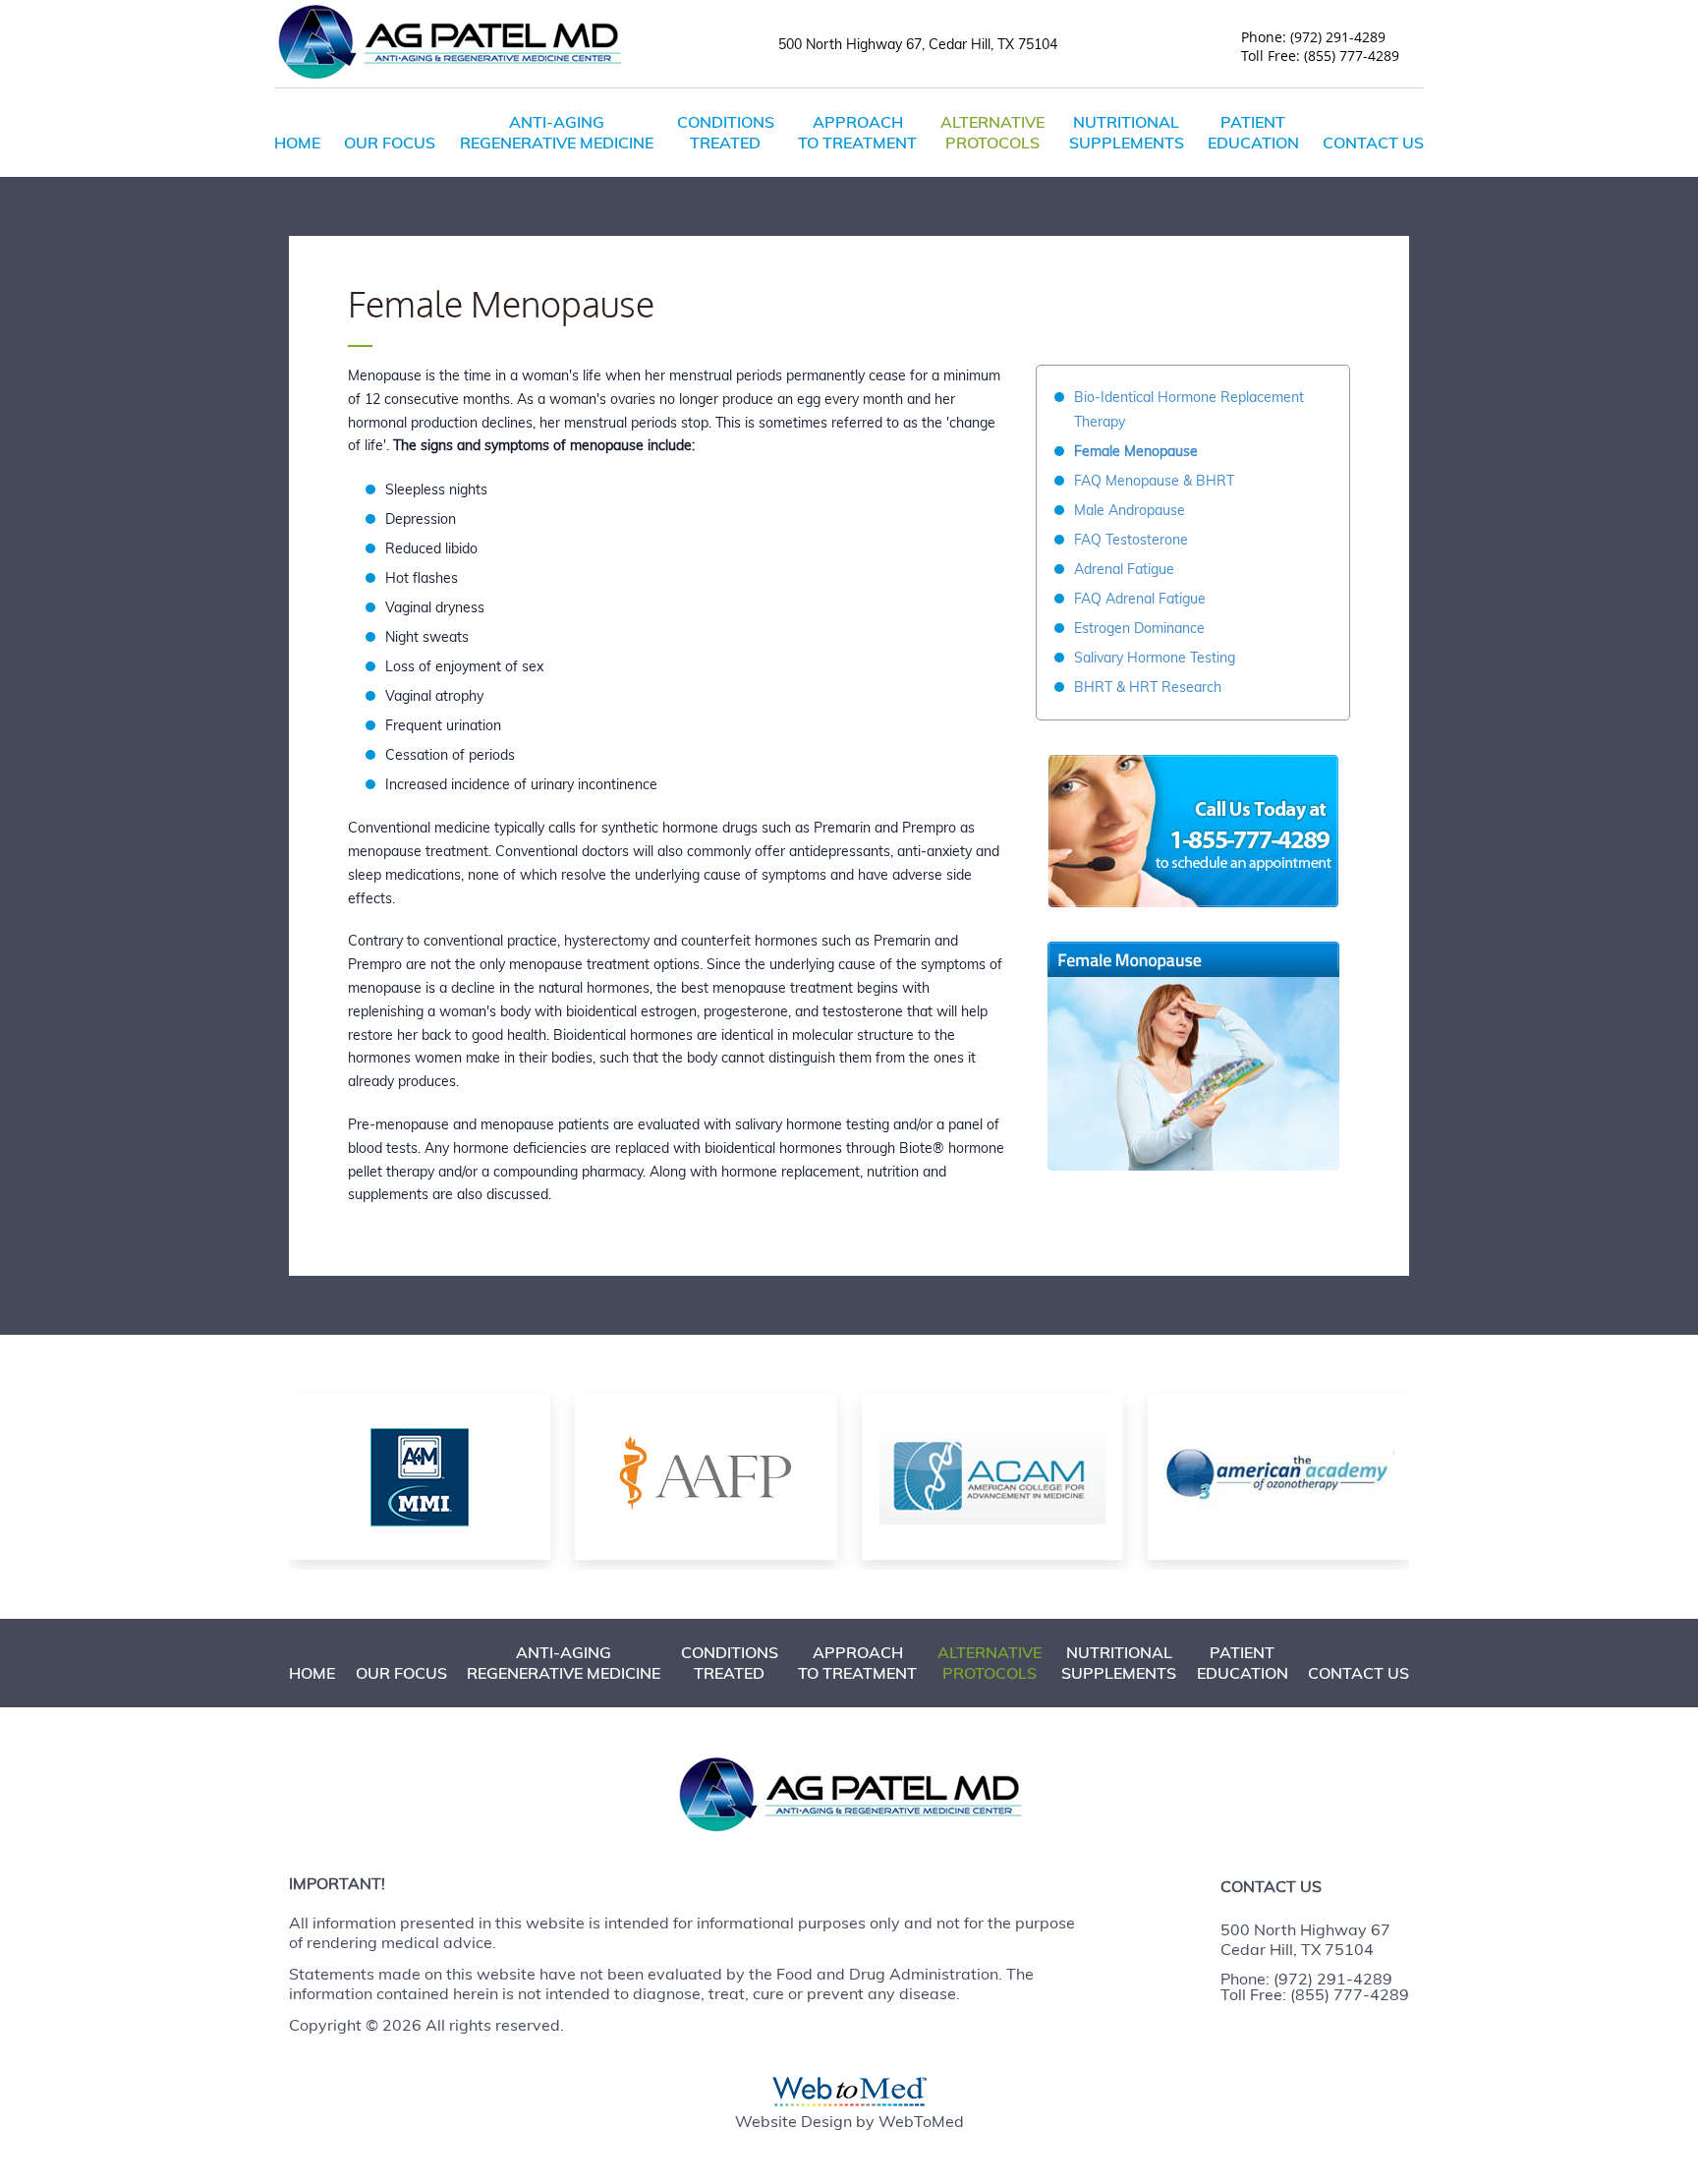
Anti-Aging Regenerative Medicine (557, 132)
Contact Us (1373, 143)
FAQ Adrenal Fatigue (1140, 599)
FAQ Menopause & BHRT (1154, 481)
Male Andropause (1130, 510)
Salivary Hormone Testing (1155, 658)
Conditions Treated (726, 132)
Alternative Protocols (992, 132)
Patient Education (1253, 132)
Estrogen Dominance (1139, 628)
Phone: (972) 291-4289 (1306, 1979)
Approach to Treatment (857, 132)
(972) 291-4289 (1338, 37)
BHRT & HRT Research (1148, 687)
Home (297, 143)
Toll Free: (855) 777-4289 (1315, 1994)
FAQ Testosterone (1131, 540)
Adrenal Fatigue (1124, 569)
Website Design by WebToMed (849, 2121)
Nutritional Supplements (1127, 132)
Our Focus (390, 143)
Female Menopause (1136, 451)
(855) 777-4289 (1352, 56)
